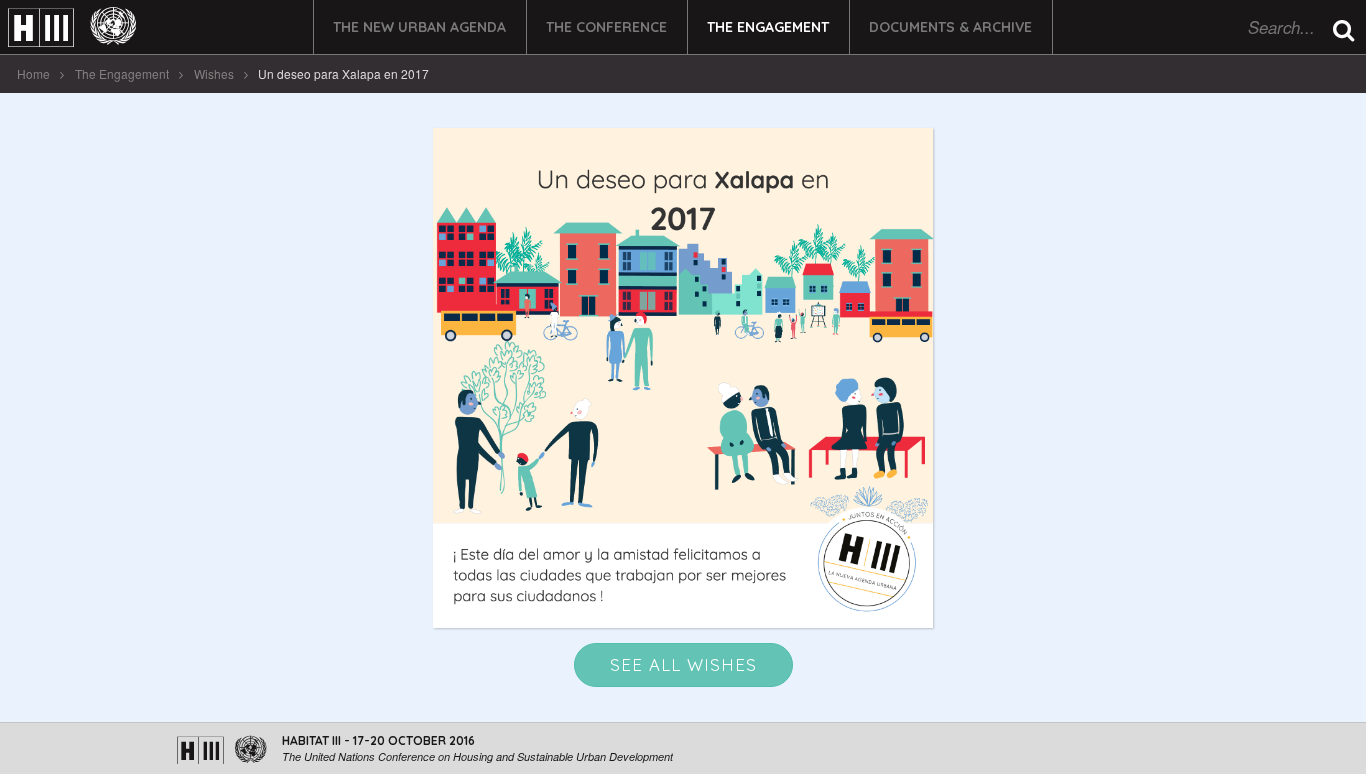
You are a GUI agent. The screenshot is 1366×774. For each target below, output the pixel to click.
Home (33, 73)
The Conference (606, 27)
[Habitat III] (72, 27)
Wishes (214, 73)
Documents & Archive (950, 27)
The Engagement (768, 27)
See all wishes (683, 664)
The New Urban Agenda (419, 27)
